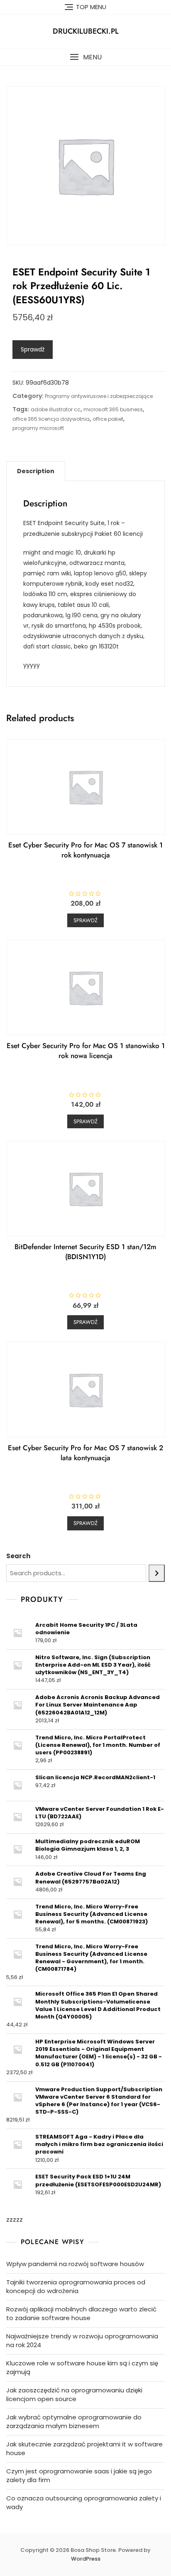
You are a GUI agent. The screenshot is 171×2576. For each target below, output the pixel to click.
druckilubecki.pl (86, 31)
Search (18, 1556)
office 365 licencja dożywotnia (51, 419)
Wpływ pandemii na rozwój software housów (75, 2264)
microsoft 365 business (113, 409)
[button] (85, 57)
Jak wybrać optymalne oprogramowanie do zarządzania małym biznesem (74, 2421)
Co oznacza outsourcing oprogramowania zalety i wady (84, 2502)
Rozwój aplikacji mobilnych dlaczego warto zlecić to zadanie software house (81, 2313)
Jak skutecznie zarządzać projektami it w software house (84, 2448)
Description (36, 471)
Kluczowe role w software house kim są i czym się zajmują (82, 2367)
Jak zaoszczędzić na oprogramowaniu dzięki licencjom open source (74, 2394)
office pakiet (108, 419)
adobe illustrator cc (56, 409)
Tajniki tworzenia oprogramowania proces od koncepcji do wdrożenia (76, 2286)
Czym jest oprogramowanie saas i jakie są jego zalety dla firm (79, 2475)
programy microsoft (38, 428)
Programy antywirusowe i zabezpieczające (99, 396)
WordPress (86, 2559)
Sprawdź (33, 349)
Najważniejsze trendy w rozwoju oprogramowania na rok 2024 (82, 2340)
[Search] (157, 1573)
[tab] (36, 471)
